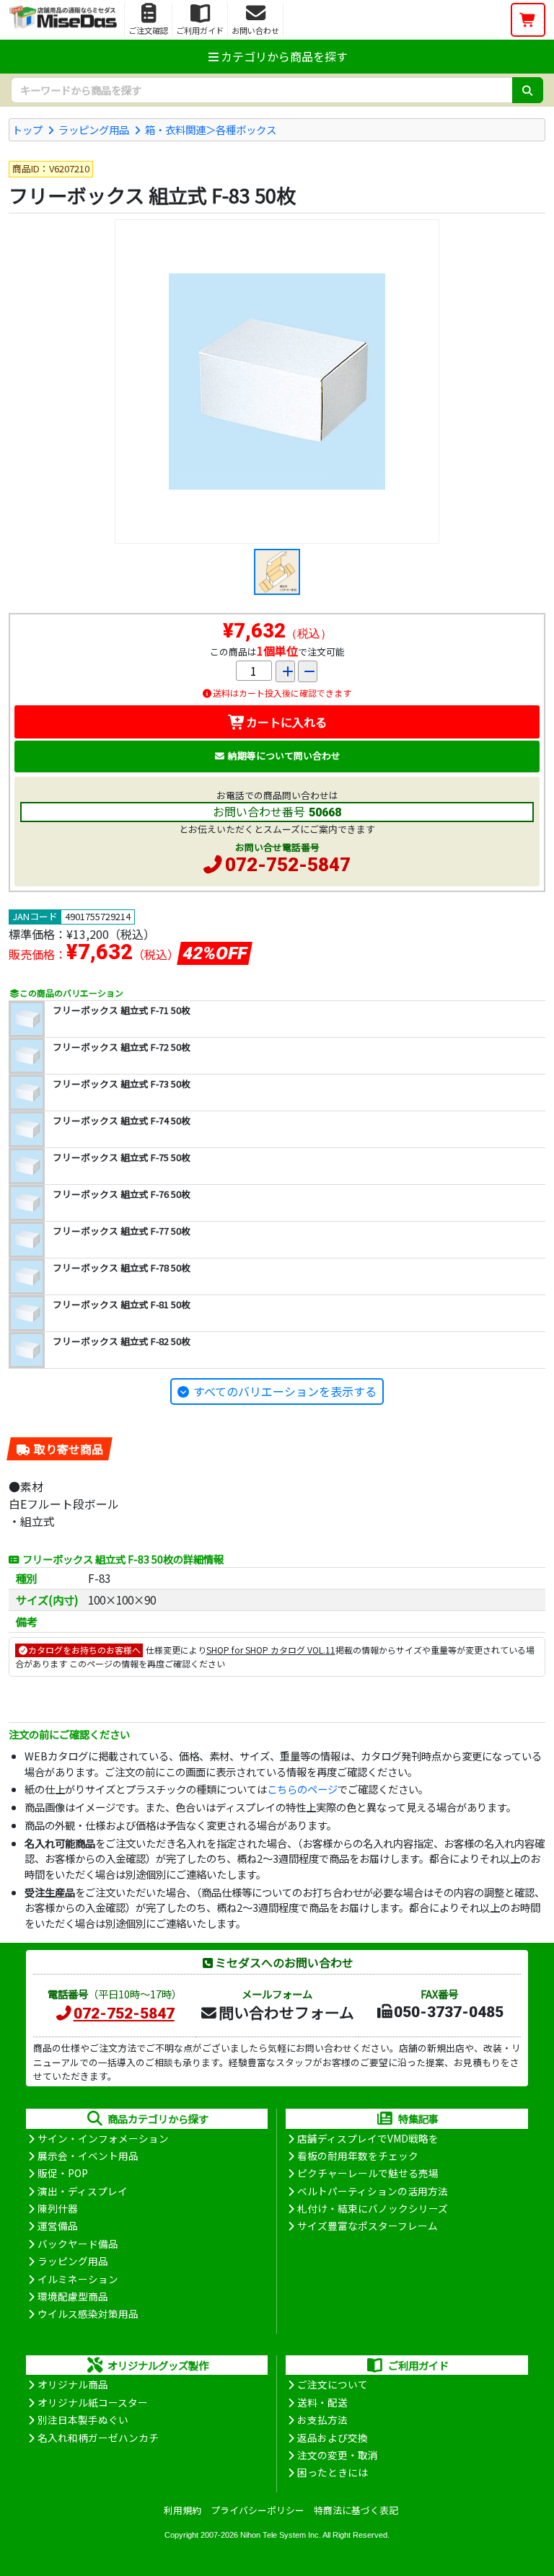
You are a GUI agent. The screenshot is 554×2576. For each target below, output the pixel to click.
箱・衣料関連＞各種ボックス (211, 129)
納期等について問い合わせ (284, 755)
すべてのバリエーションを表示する (285, 1391)
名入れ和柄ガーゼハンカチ (98, 2438)
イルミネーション (78, 2279)
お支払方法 (322, 2420)
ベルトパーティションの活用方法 (373, 2191)
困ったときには (333, 2472)
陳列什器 (58, 2208)
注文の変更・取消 (338, 2455)
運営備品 (58, 2226)
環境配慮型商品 (73, 2296)
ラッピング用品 (94, 129)
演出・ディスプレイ (83, 2191)
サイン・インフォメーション (103, 2138)
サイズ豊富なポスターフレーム (368, 2226)
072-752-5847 (288, 865)
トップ (27, 129)
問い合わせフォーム (286, 2012)
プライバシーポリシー (258, 2510)
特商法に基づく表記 (356, 2510)
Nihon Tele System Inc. (281, 2535)
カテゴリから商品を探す (284, 56)
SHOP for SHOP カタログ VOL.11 (271, 1650)
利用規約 (183, 2510)
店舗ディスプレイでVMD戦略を (368, 2138)
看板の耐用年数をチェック (358, 2156)
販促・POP (63, 2173)
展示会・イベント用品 (88, 2156)
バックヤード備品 (78, 2244)
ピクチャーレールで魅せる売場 (368, 2173)
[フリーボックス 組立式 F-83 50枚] (277, 381)
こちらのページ (302, 1789)
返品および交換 (333, 2438)
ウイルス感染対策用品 (88, 2313)
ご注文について (333, 2384)
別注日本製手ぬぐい (83, 2420)
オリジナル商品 (73, 2384)
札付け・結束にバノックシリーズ (373, 2208)
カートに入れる (286, 722)
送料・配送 (322, 2402)
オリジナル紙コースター (93, 2402)
